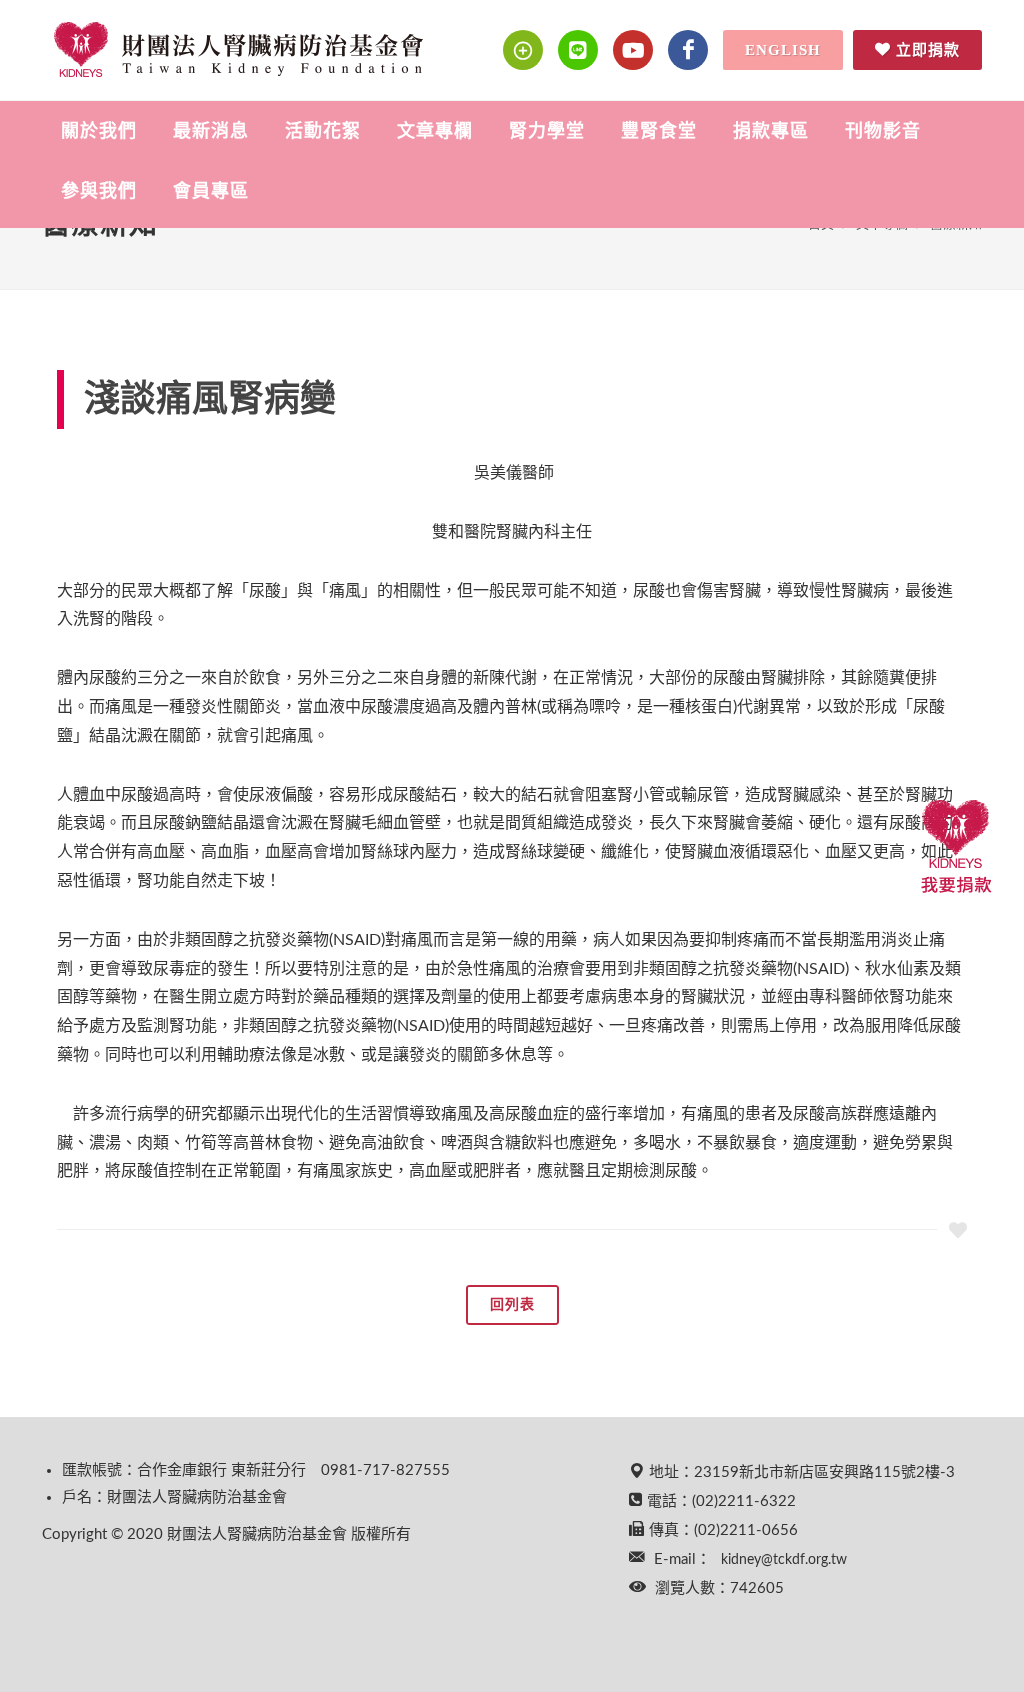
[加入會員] (523, 50)
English (783, 50)
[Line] (578, 50)
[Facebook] (688, 50)
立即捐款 (928, 50)
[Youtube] (633, 50)
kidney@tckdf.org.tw (784, 1560)
